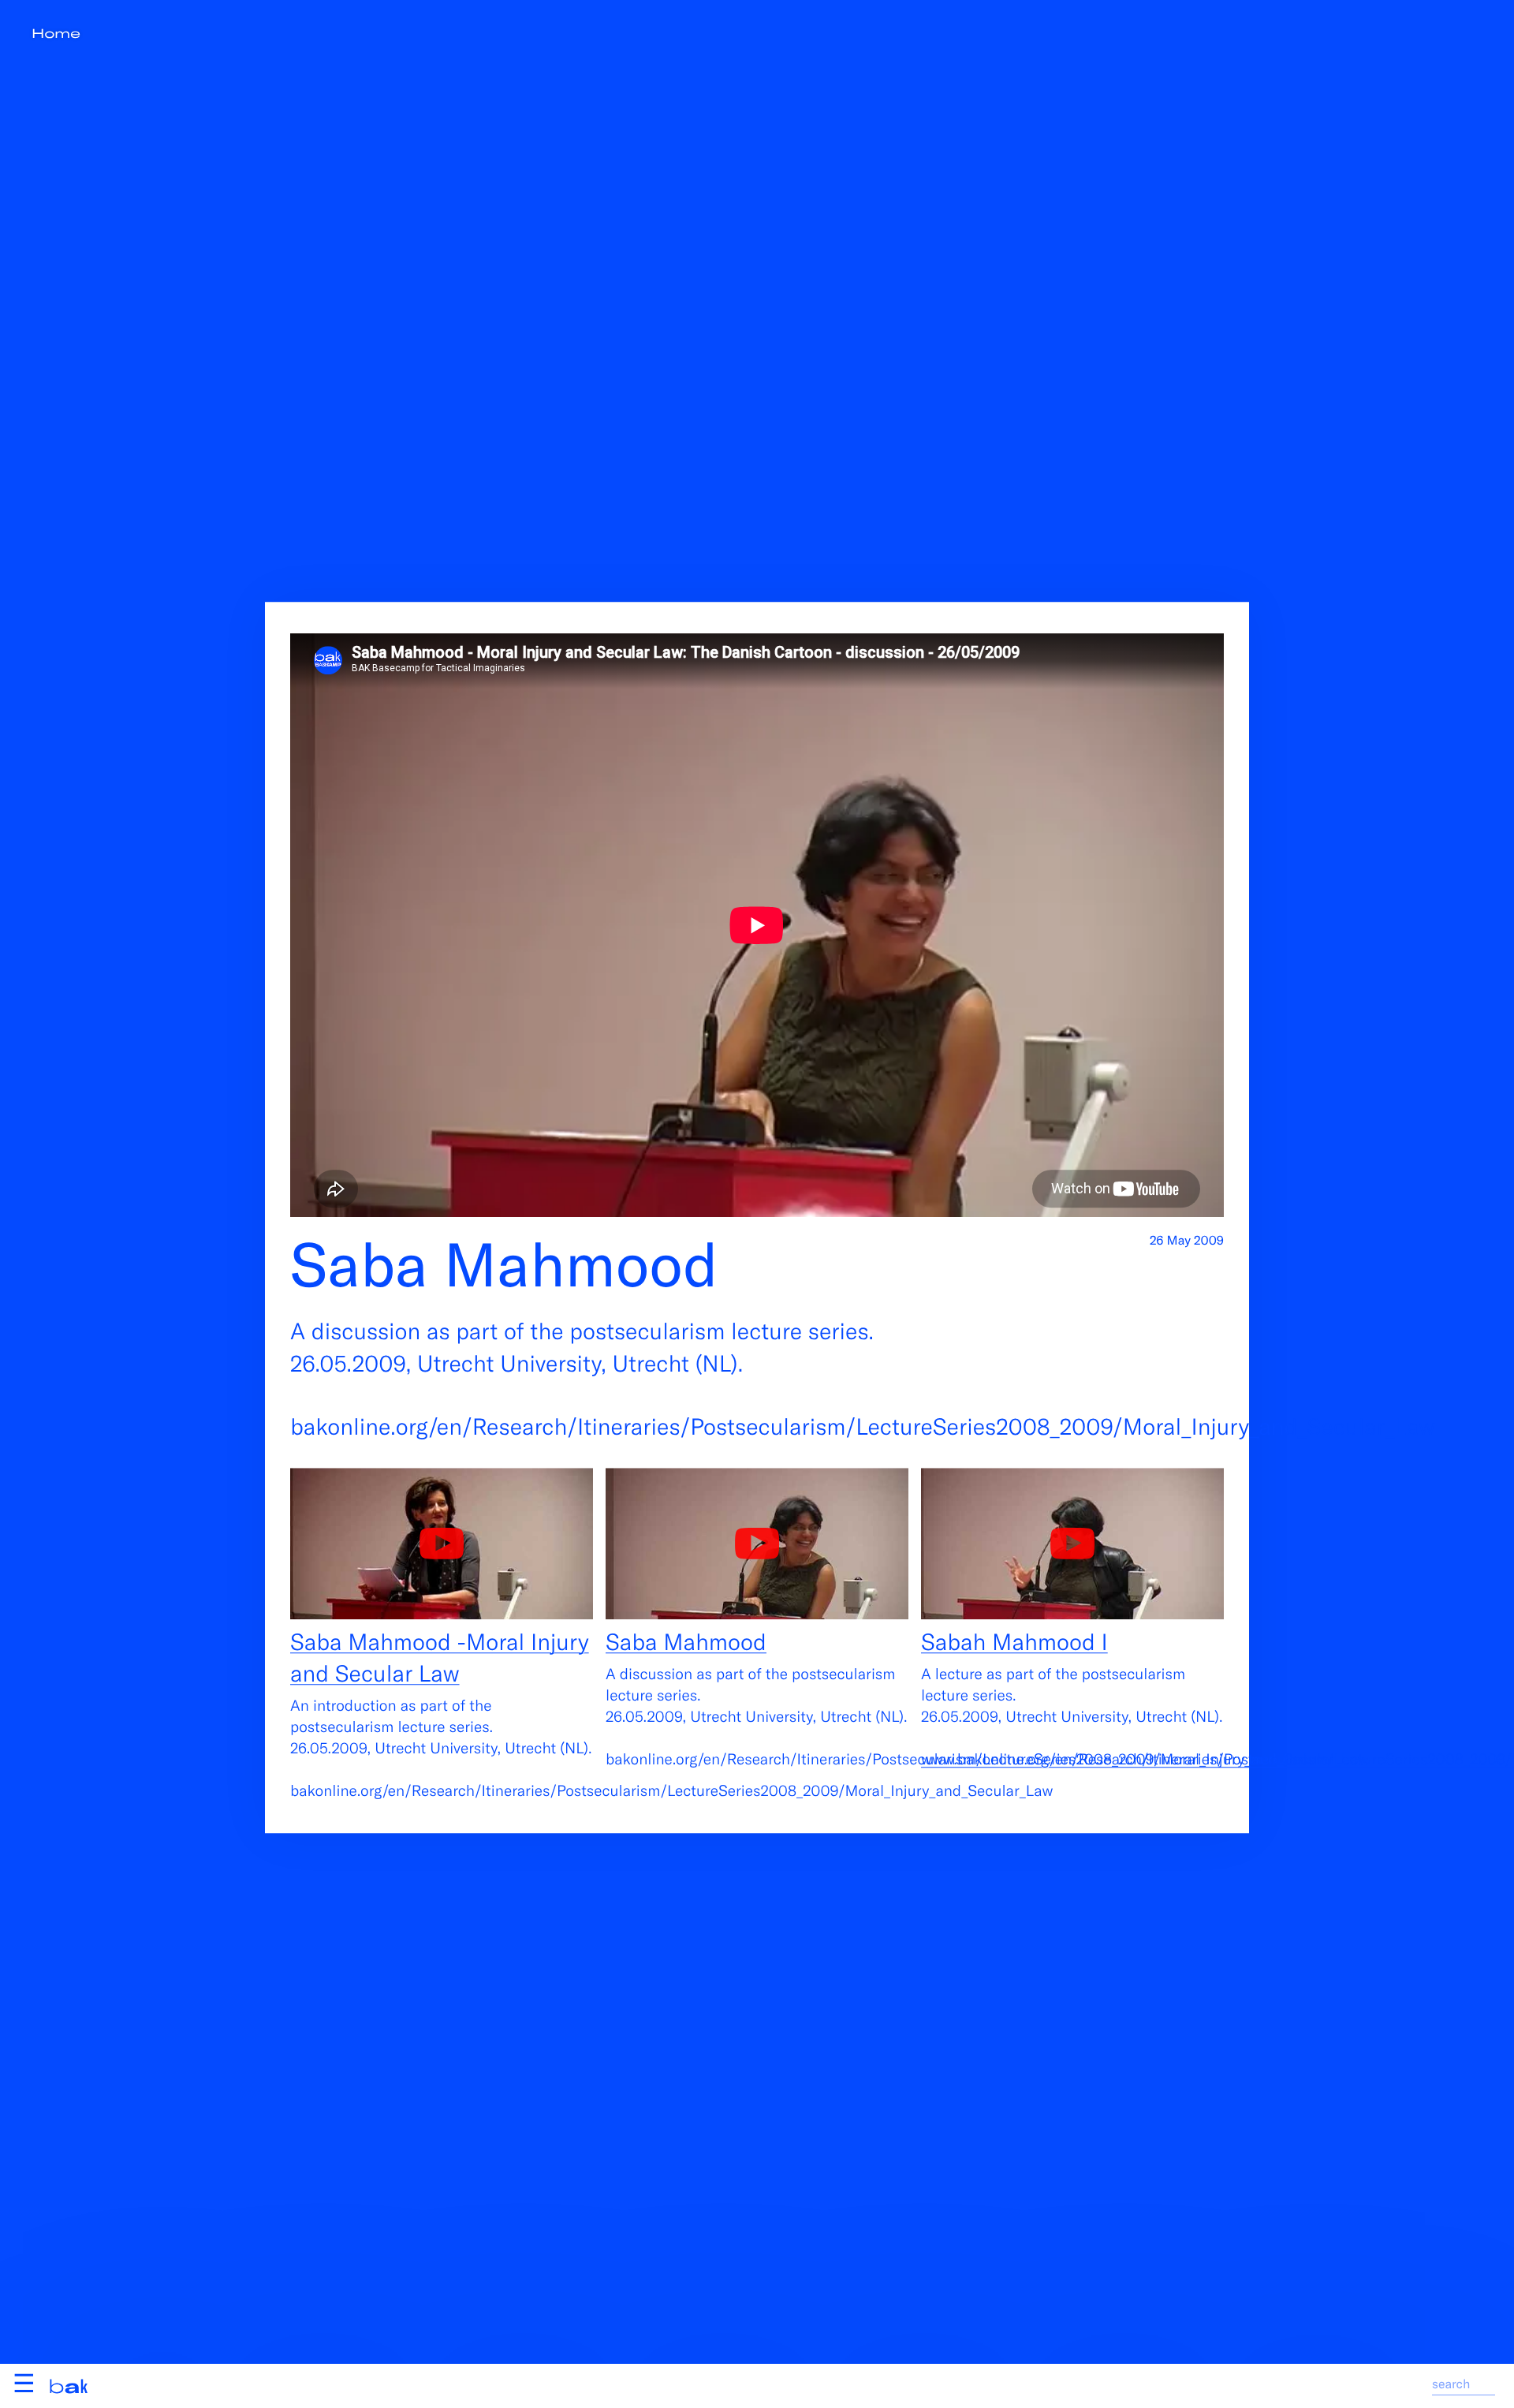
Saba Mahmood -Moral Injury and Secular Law (440, 1657)
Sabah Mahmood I (1014, 1641)
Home (56, 34)
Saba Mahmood (686, 1641)
